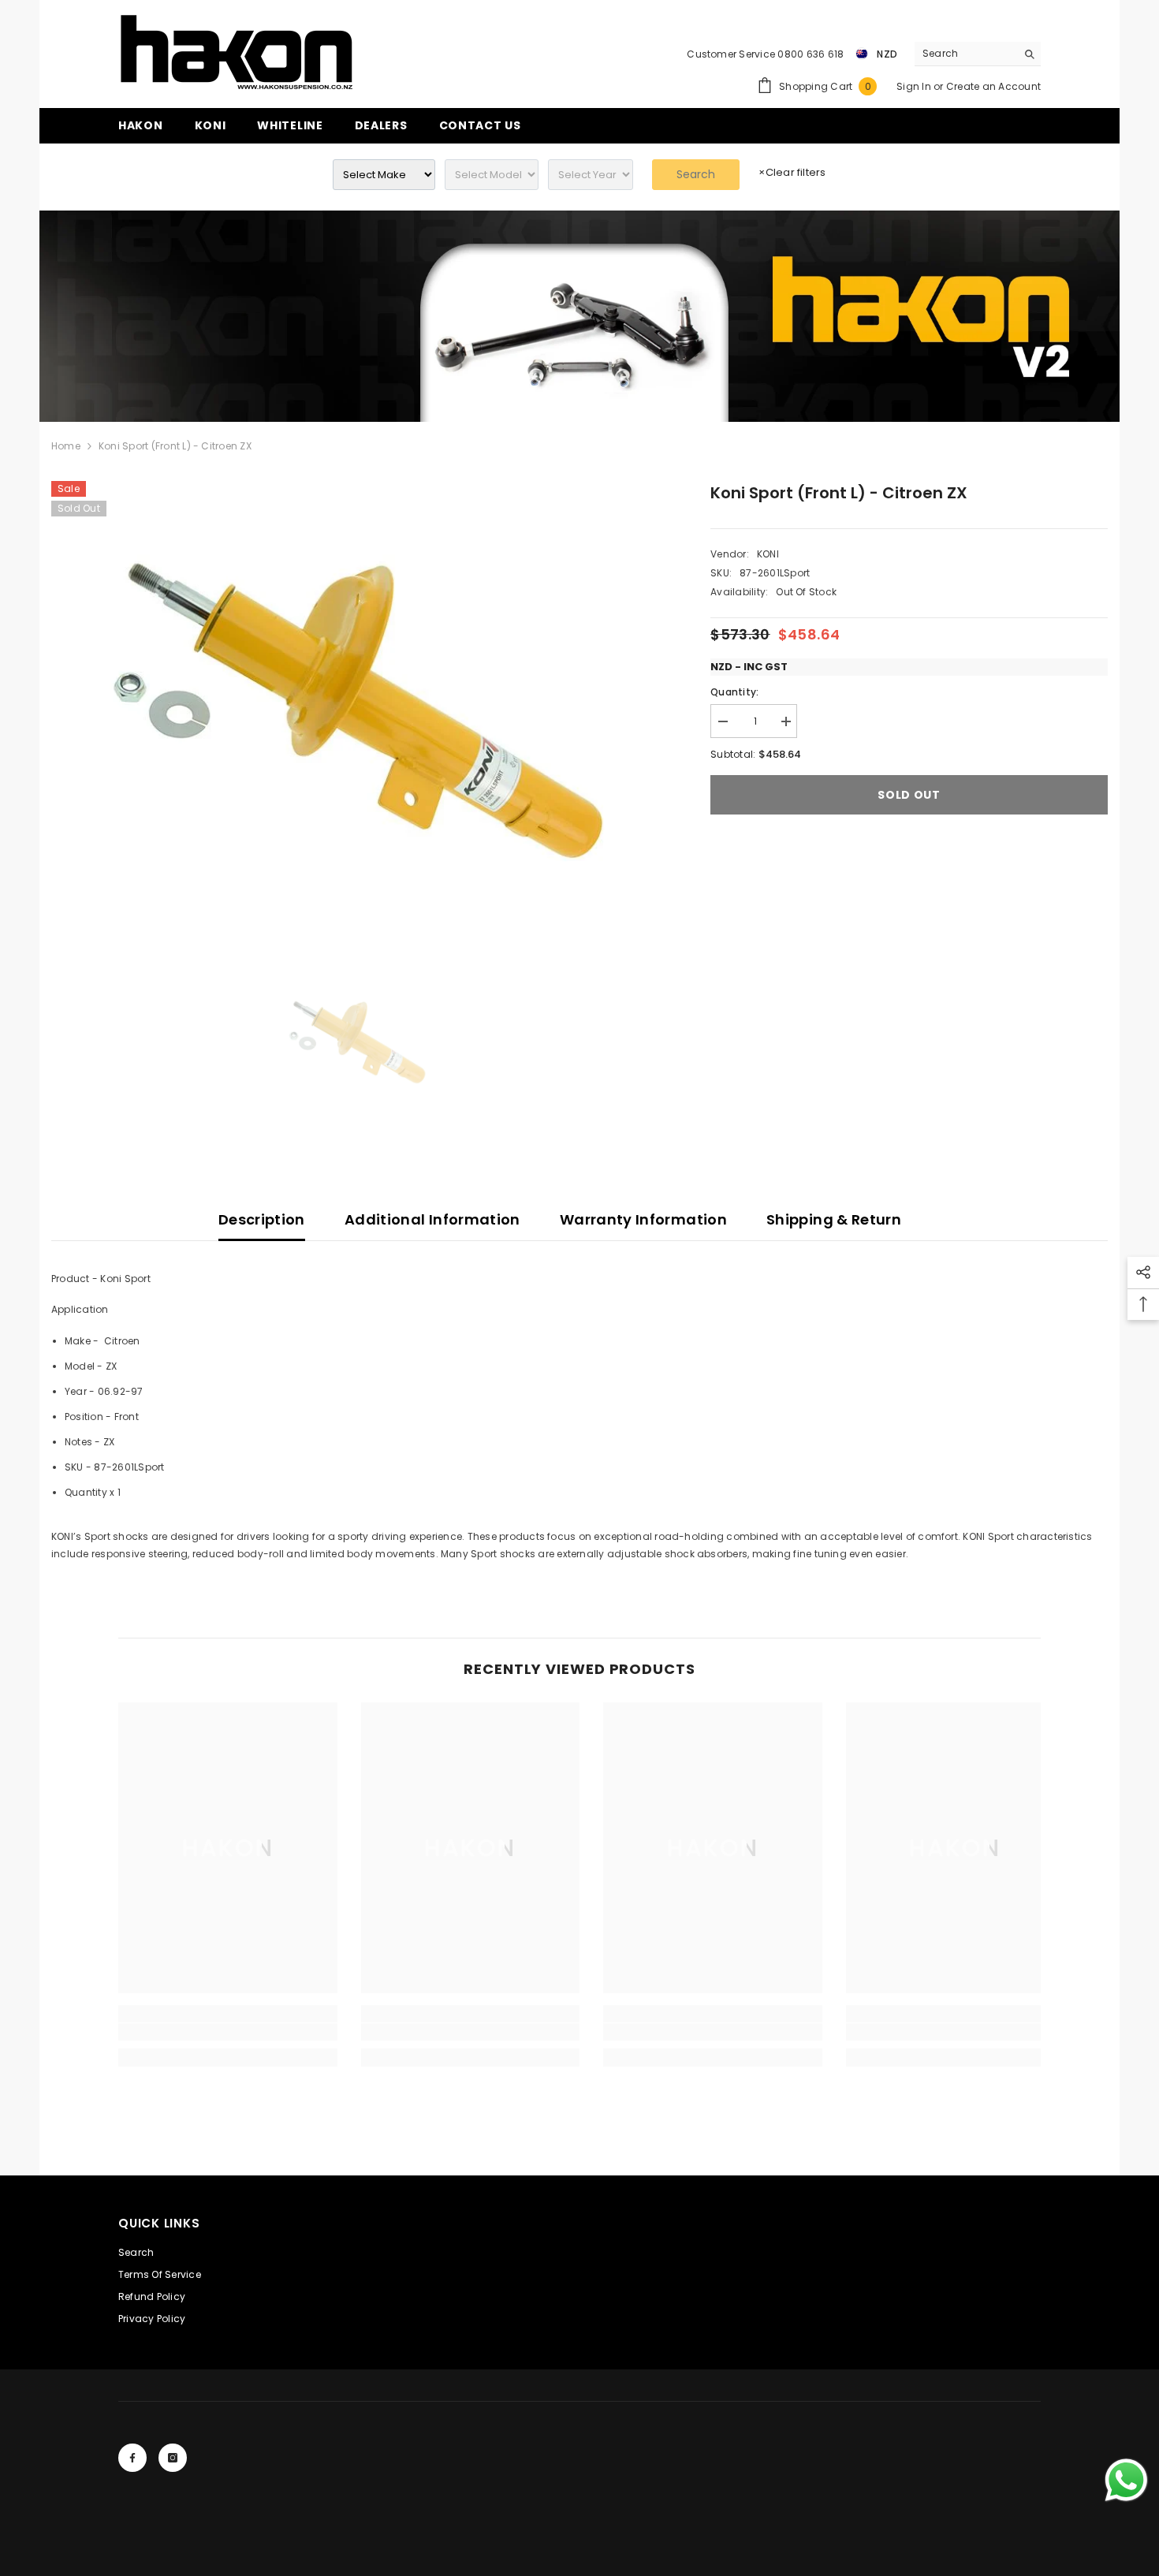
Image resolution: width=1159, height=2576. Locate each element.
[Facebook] (132, 2458)
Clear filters (792, 172)
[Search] (978, 54)
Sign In (915, 86)
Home (66, 446)
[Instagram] (173, 2458)
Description (262, 1219)
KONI (768, 554)
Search (696, 174)
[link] (579, 316)
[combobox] (965, 54)
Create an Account (993, 86)
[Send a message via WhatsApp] (1126, 2480)
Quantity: (734, 692)
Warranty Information (643, 1219)
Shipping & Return (834, 1219)
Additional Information (432, 1219)
